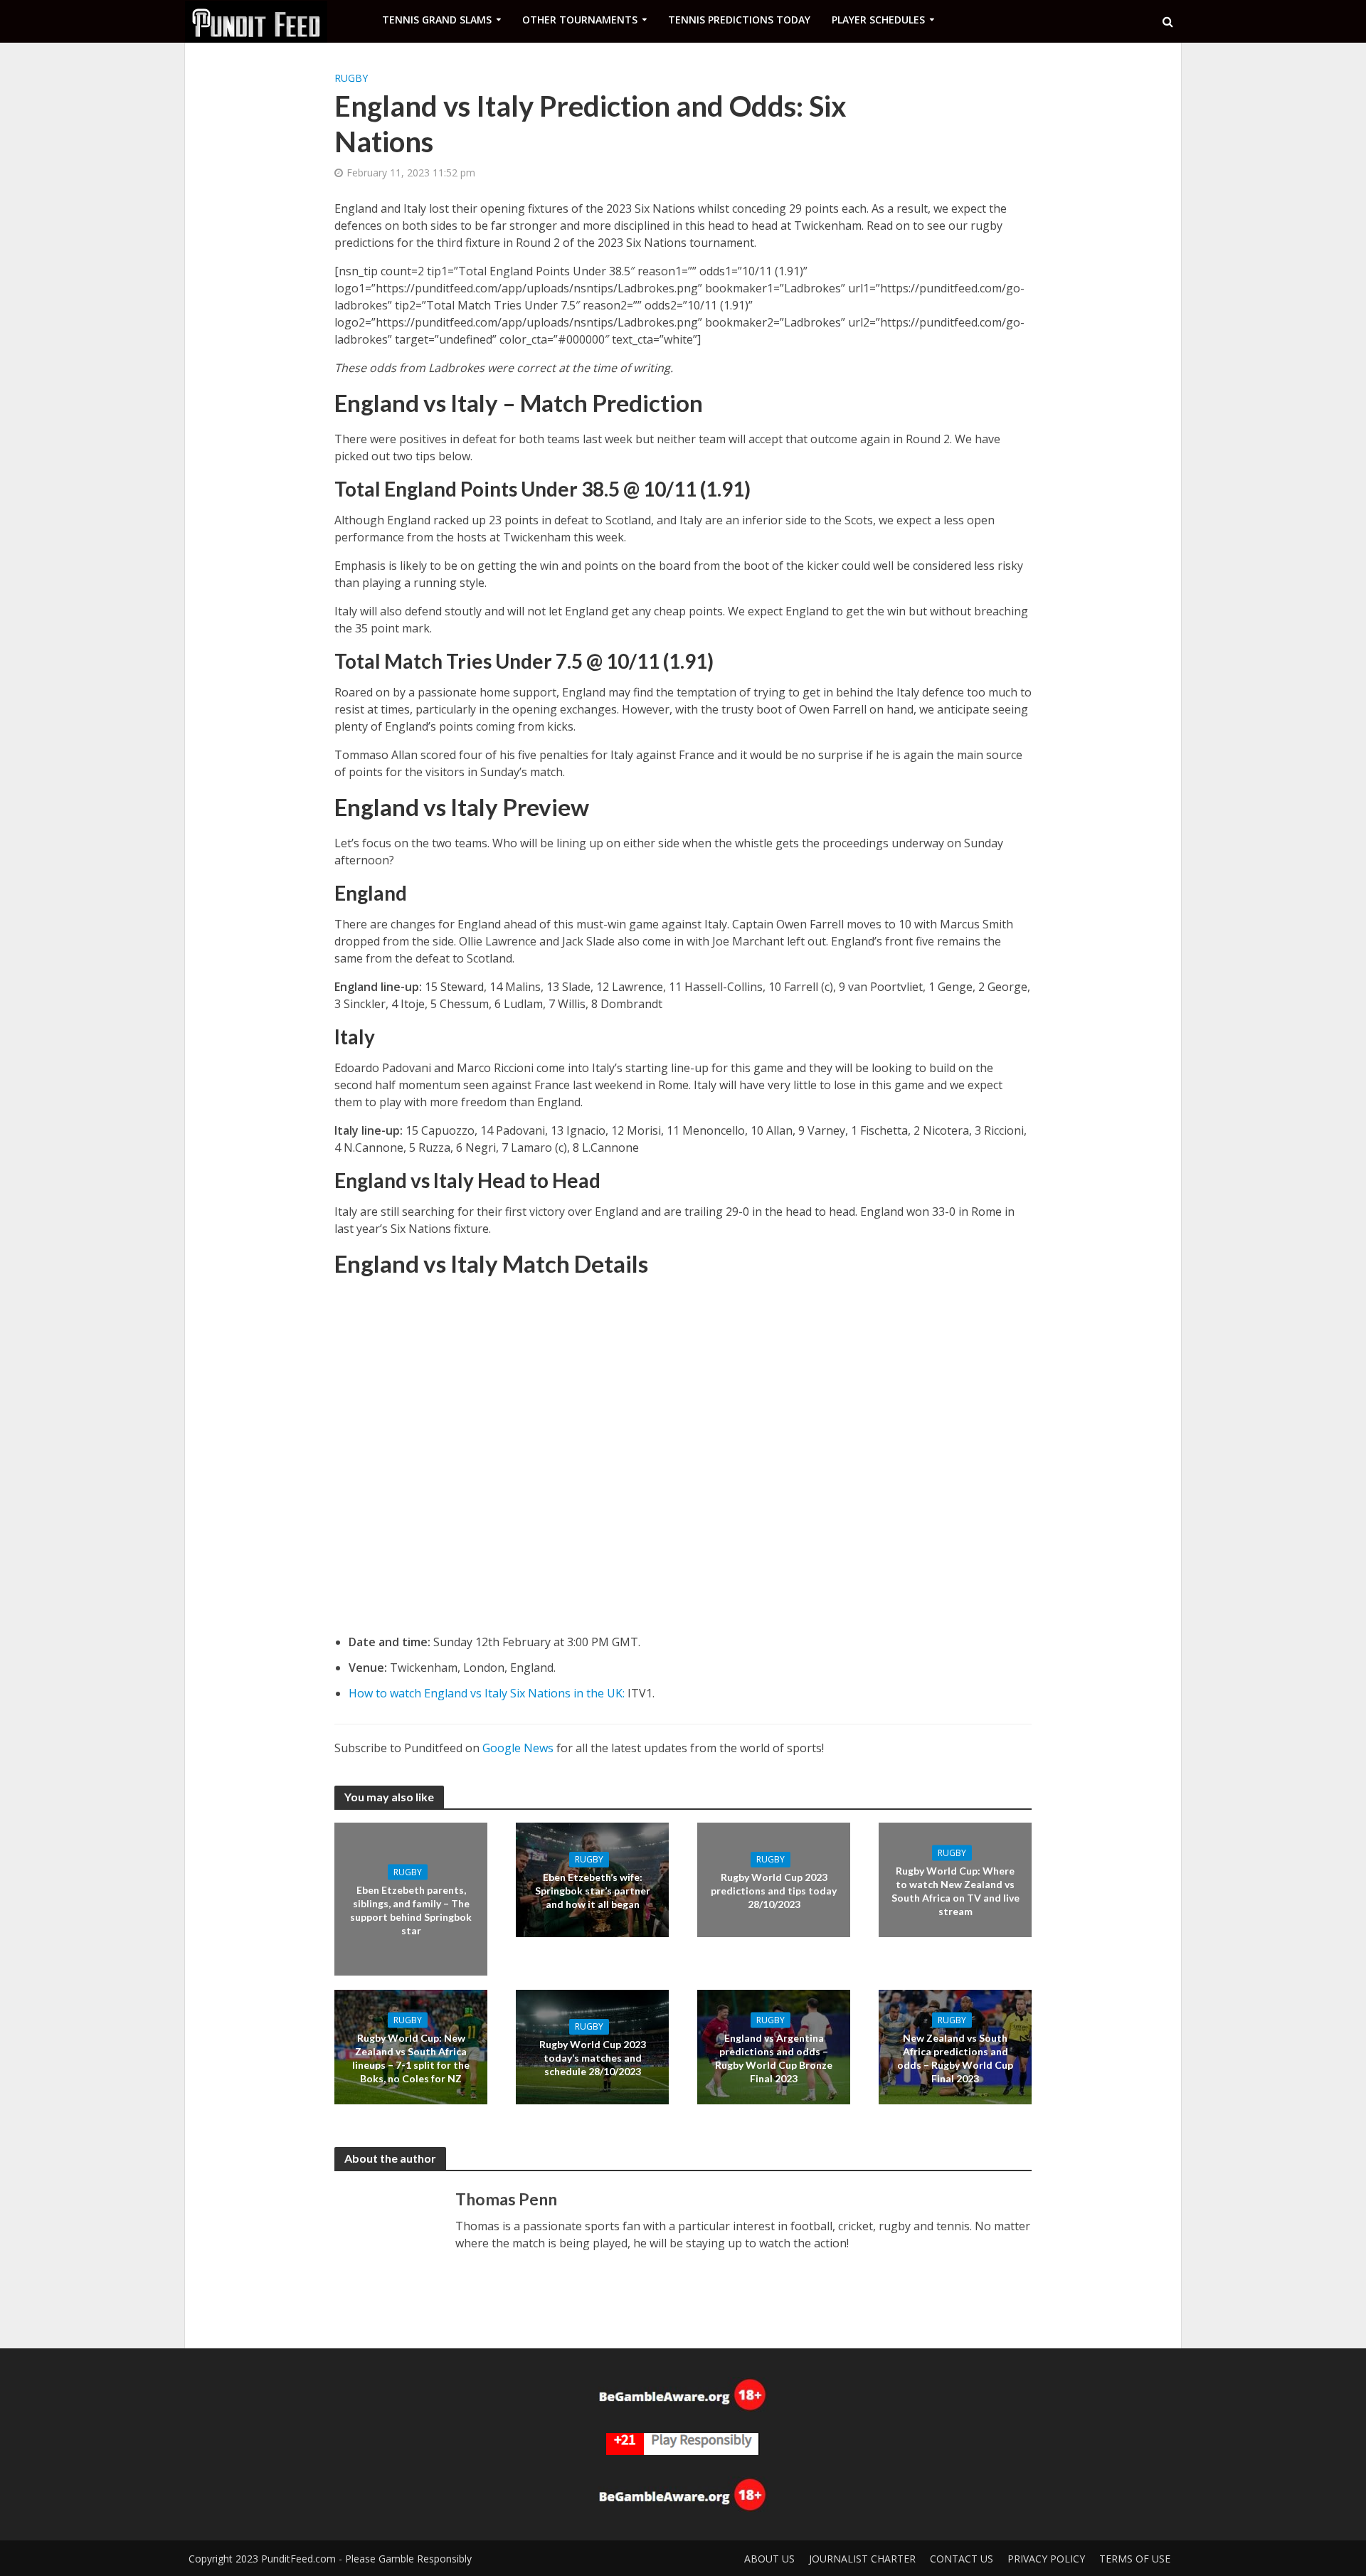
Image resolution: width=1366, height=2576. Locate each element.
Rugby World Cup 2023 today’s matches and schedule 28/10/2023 (593, 2058)
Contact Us (962, 2559)
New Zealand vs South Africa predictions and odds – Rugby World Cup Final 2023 (955, 2057)
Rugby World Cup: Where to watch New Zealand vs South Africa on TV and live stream (955, 1890)
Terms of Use (1135, 2559)
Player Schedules (878, 20)
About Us (769, 2559)
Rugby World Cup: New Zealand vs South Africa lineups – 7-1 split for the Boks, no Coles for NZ (411, 2057)
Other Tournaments (580, 20)
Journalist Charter (862, 2559)
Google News (518, 1748)
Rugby (351, 78)
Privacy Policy (1046, 2559)
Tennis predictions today (739, 20)
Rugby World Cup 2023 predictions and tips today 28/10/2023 (774, 1891)
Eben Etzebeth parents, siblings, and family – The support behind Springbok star (411, 1909)
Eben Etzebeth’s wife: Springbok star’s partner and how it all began (593, 1891)
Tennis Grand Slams (437, 20)
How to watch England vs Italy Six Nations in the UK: (487, 1693)
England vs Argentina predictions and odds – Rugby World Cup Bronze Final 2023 (774, 2057)
